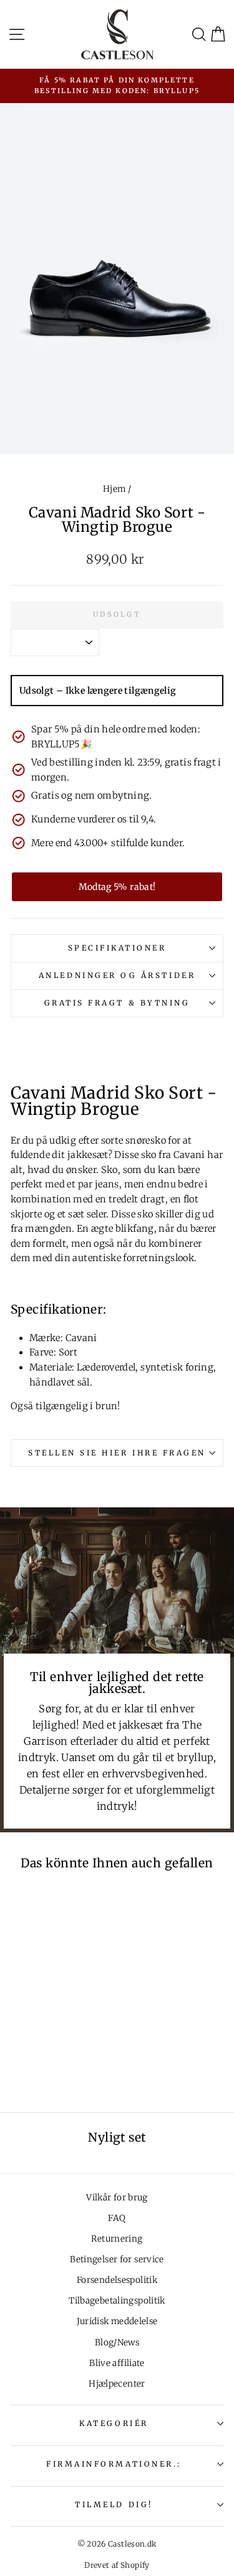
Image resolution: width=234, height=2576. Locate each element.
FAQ (117, 2218)
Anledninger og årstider (117, 975)
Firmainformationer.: (114, 2464)
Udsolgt (117, 614)
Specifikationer (117, 948)
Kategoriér (114, 2423)
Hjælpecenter (117, 2384)
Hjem (114, 489)
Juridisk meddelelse (117, 2321)
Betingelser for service (117, 2259)
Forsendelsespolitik (117, 2280)
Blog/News (117, 2343)
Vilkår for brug (117, 2198)
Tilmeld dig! (114, 2504)
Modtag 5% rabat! (117, 887)
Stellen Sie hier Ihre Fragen (117, 1453)
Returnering (117, 2239)
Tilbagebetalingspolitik (117, 2301)
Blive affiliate (117, 2363)
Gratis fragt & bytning (117, 1003)
